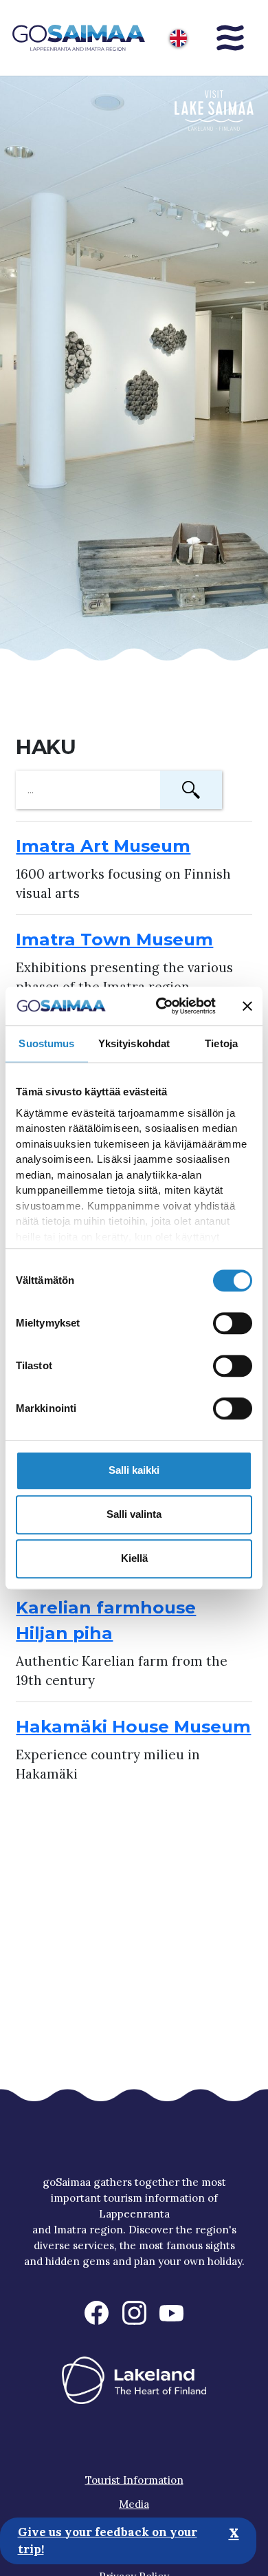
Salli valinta (134, 1514)
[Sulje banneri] (247, 1006)
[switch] (233, 1323)
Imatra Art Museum (103, 846)
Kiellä (134, 1558)
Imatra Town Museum (114, 939)
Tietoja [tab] (221, 1043)
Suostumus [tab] (46, 1043)
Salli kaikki (134, 1470)
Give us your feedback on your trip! (108, 2541)
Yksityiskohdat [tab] (134, 1043)
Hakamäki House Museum (133, 1726)
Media (134, 2504)
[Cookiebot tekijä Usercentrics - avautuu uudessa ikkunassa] (161, 1006)
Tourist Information (134, 2480)
